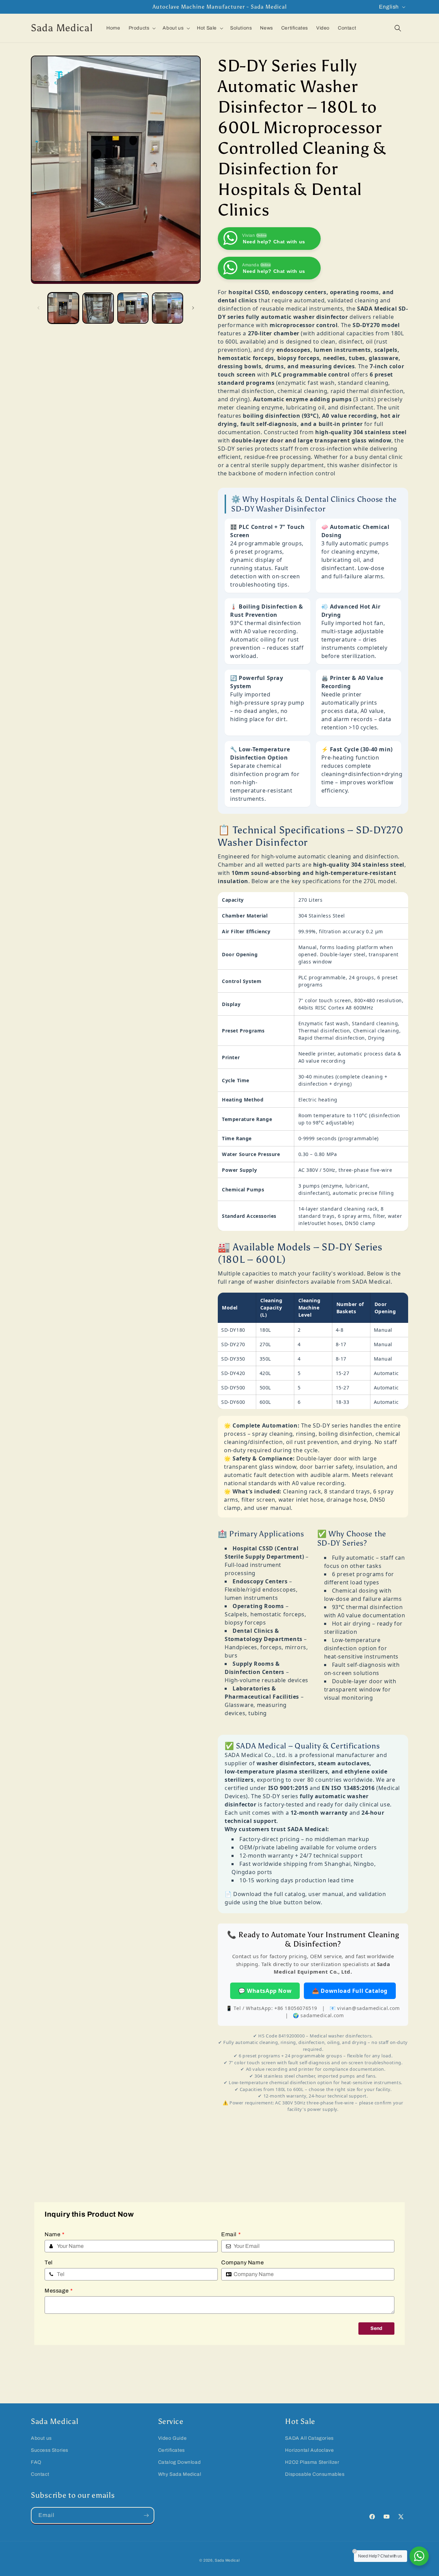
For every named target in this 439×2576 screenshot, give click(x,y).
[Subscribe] (146, 2515)
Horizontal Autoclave (309, 2450)
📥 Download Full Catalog (350, 1990)
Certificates (171, 2450)
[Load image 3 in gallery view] (133, 308)
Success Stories (50, 2450)
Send (376, 2328)
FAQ (36, 2462)
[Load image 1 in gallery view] (63, 308)
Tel (49, 2262)
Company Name (242, 2262)
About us (41, 2438)
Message (59, 2291)
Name (55, 2234)
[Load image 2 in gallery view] (98, 308)
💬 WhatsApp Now (265, 1990)
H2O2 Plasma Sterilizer (312, 2462)
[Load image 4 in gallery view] (168, 308)
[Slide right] (193, 308)
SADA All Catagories (309, 2438)
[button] (142, 28)
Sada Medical (227, 2560)
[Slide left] (38, 308)
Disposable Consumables (315, 2474)
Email (231, 2234)
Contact (40, 2474)
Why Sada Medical (180, 2474)
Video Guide (173, 2438)
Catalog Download (180, 2462)
